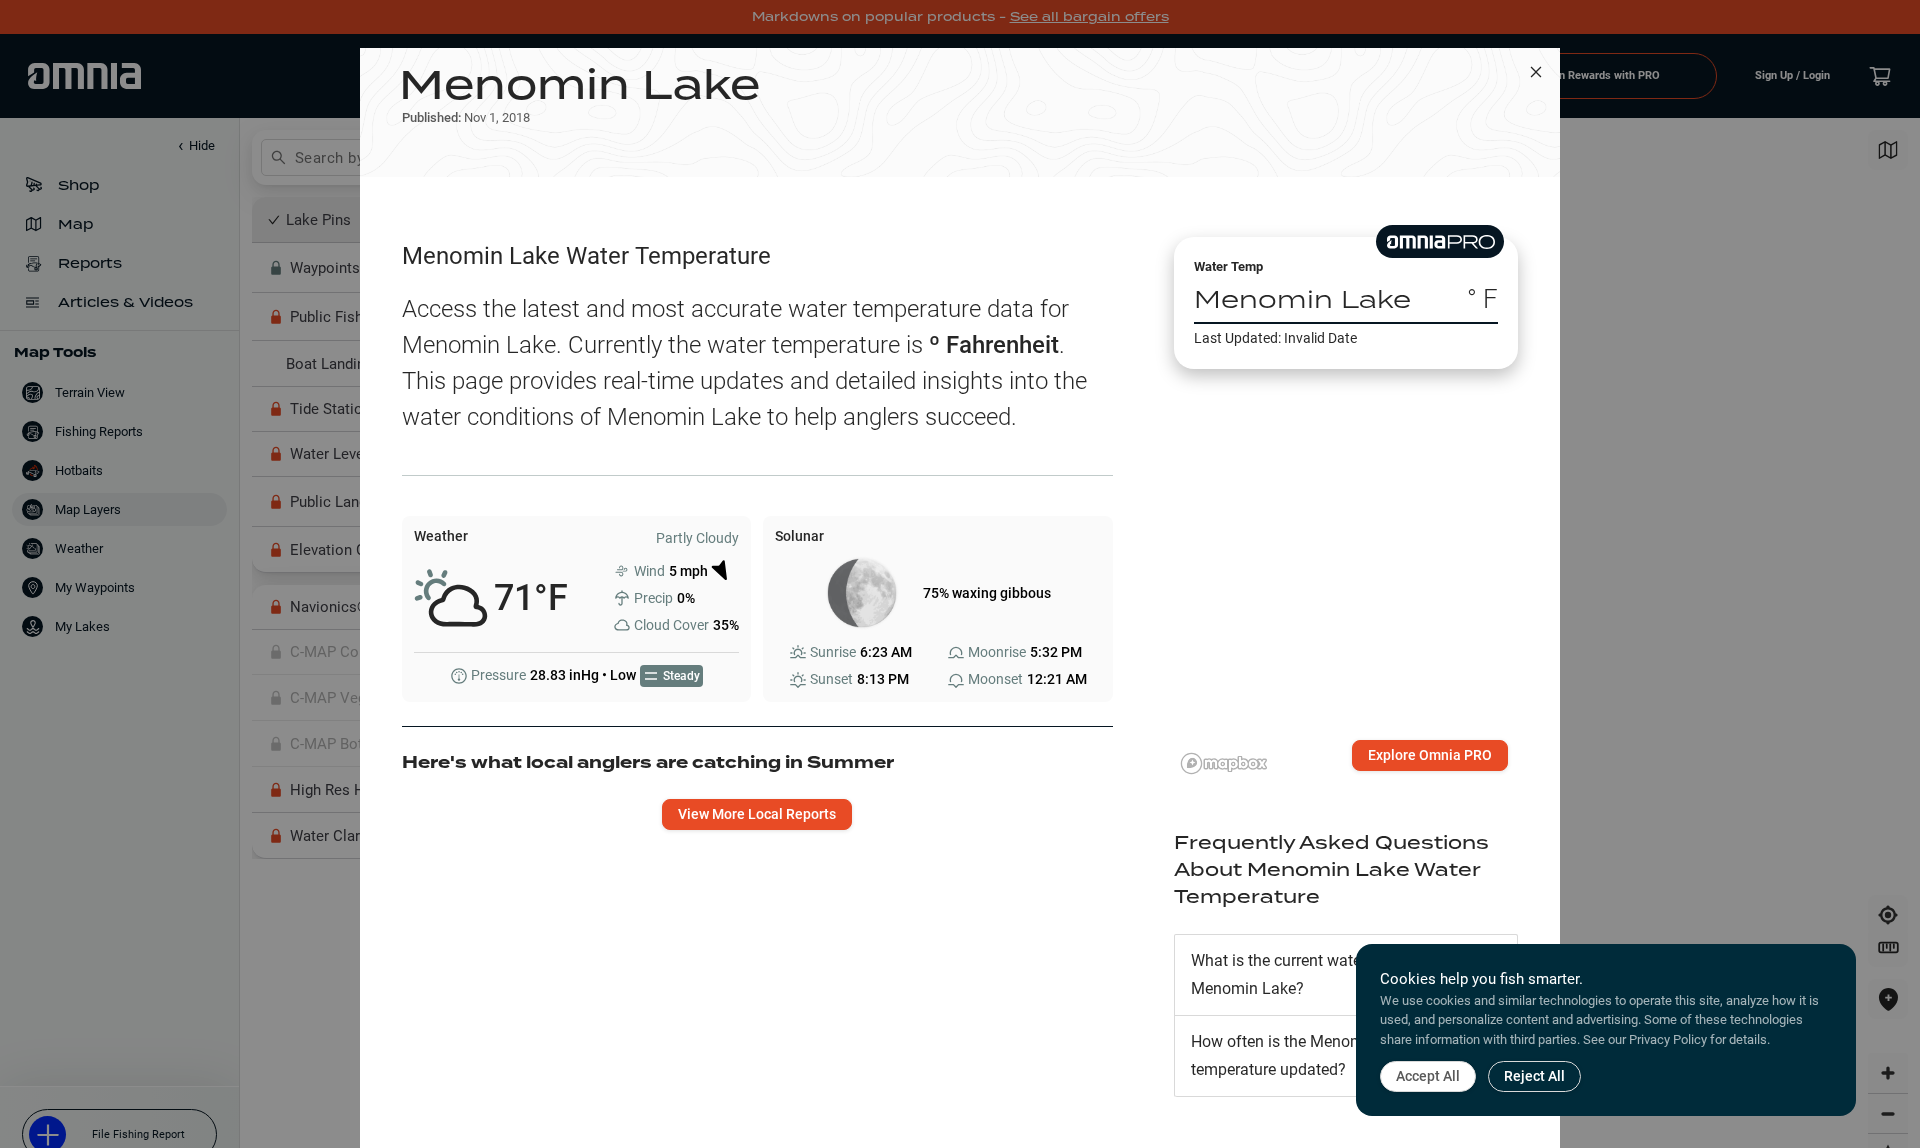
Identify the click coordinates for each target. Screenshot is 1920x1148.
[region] (1346, 563)
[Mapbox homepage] (1224, 763)
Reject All (1534, 1076)
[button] (1346, 975)
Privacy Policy (1668, 1039)
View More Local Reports (757, 814)
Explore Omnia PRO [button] (1430, 755)
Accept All (1428, 1076)
